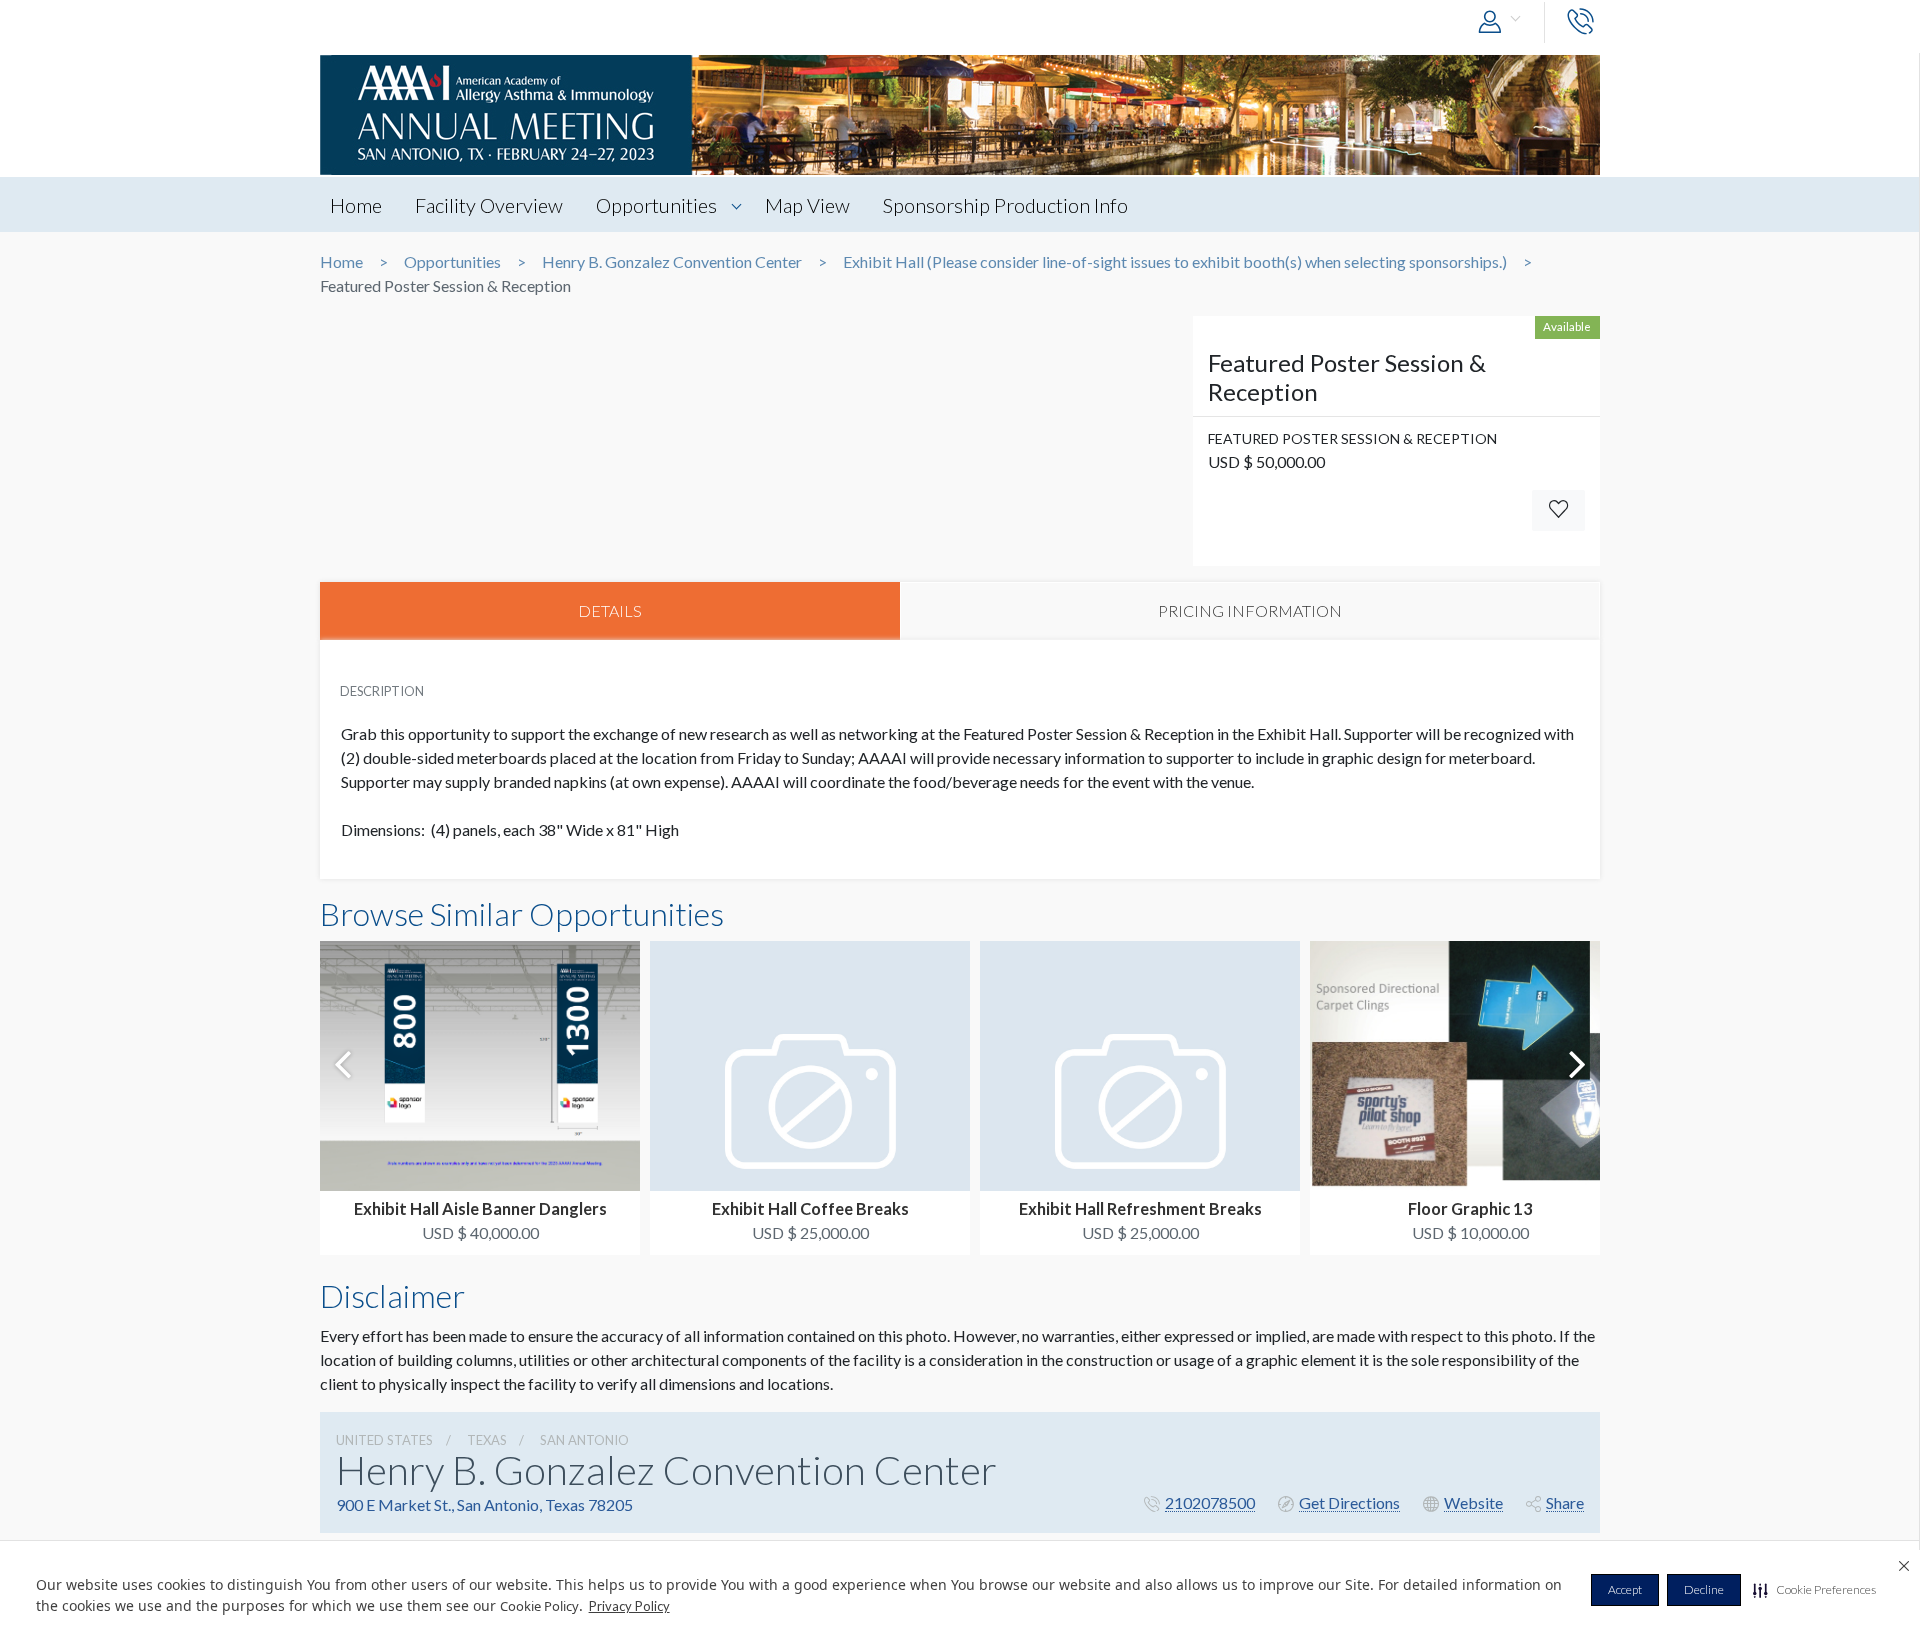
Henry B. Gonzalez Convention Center (672, 262)
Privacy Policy (629, 1606)
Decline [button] (1704, 1589)
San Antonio (584, 1440)
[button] (1814, 1590)
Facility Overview (489, 205)
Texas (487, 1440)
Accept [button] (1625, 1589)
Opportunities (656, 205)
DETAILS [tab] (610, 610)
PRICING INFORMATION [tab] (1250, 610)
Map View (807, 205)
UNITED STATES (384, 1440)
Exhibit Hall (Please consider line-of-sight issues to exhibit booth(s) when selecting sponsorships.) (1175, 262)
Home (356, 205)
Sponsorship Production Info (1005, 205)
